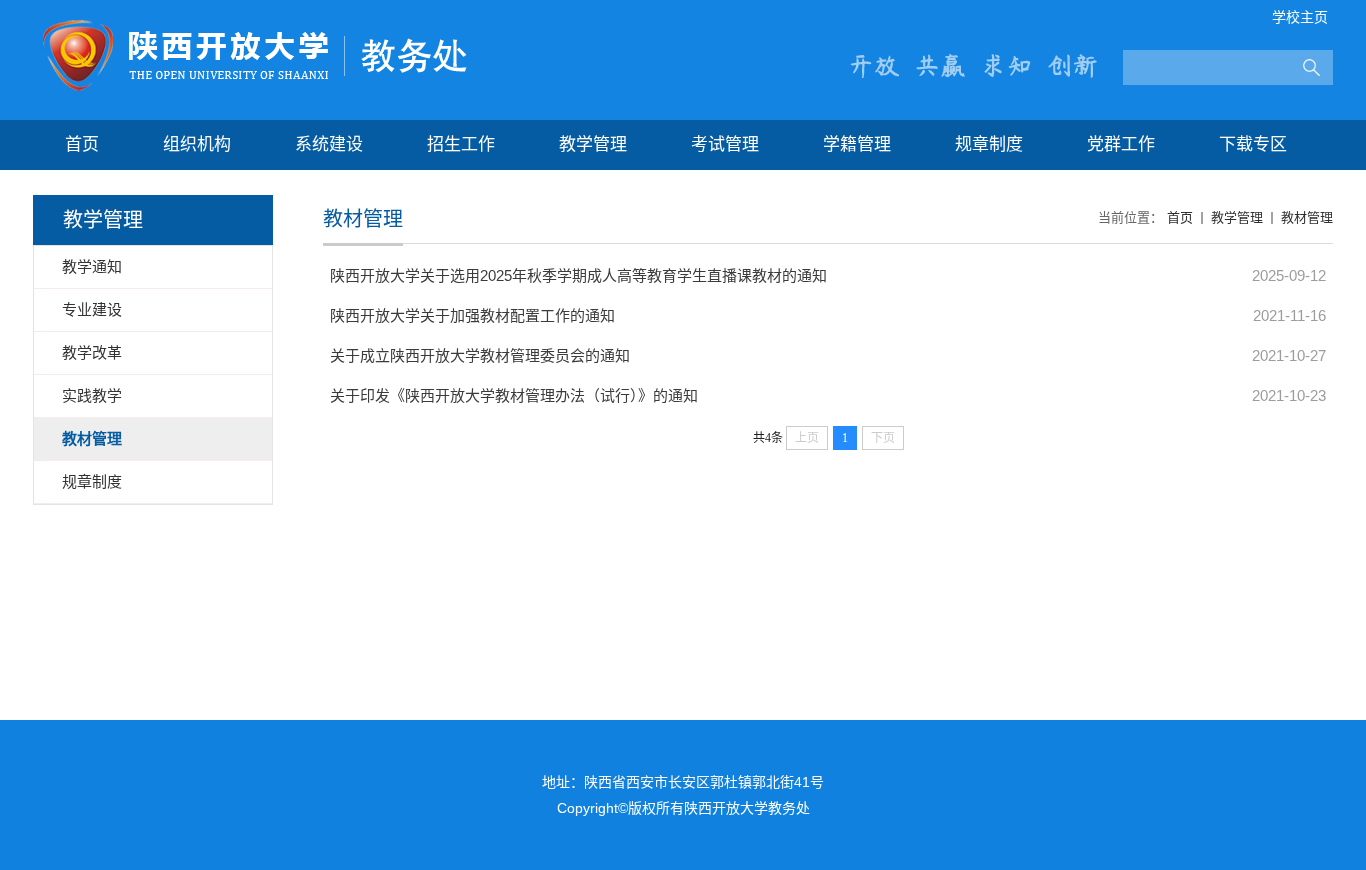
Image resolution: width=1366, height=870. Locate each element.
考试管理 (725, 144)
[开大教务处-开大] (255, 26)
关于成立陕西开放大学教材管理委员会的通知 (480, 355)
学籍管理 (857, 144)
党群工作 (1121, 144)
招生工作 (461, 144)
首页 (82, 144)
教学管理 (593, 144)
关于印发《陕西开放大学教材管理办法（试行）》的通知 (514, 395)
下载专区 (1253, 144)
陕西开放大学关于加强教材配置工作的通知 (472, 315)
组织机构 (197, 144)
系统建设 (329, 144)
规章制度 (989, 144)
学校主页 (1300, 17)
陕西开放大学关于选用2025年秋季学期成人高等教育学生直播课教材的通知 (578, 275)
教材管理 (1307, 217)
